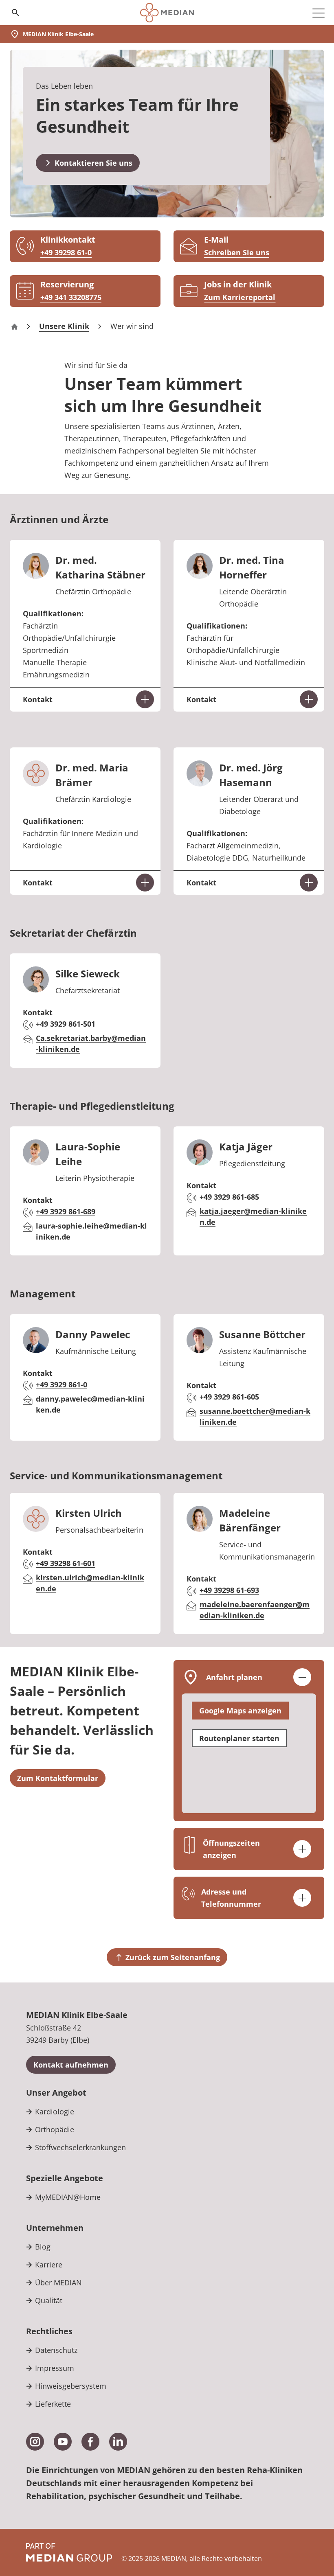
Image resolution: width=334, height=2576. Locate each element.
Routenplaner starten (239, 1738)
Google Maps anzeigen (240, 1711)
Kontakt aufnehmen (71, 2065)
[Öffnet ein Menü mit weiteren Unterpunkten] (319, 13)
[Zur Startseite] (167, 13)
